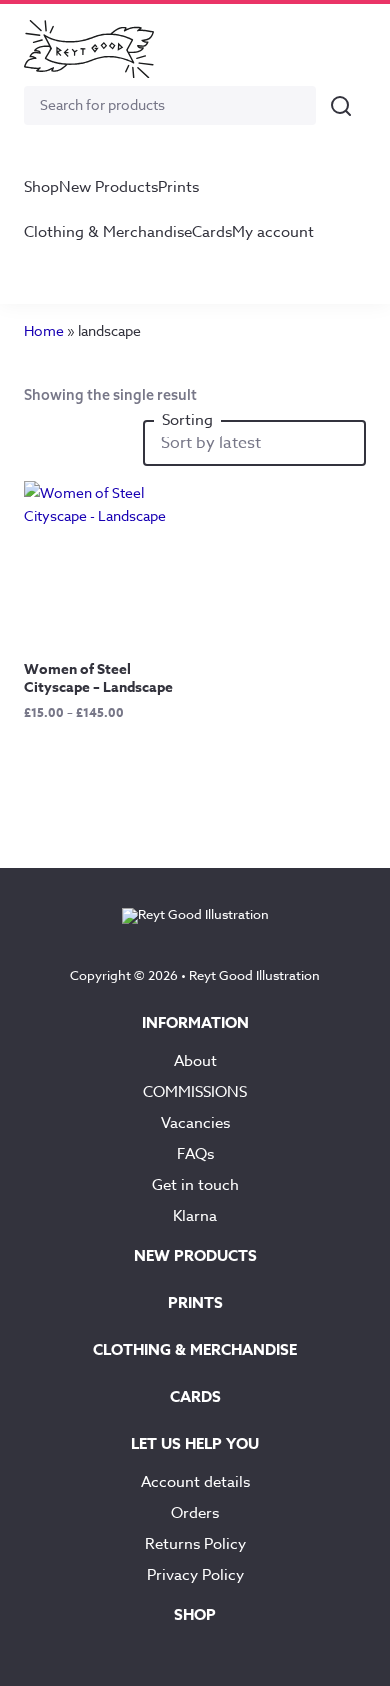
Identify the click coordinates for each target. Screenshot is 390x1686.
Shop (41, 187)
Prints (178, 187)
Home (44, 330)
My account (273, 232)
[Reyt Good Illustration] (89, 49)
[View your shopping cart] (342, 49)
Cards (212, 232)
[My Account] (294, 49)
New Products (108, 187)
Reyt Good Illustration (254, 975)
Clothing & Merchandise (108, 232)
